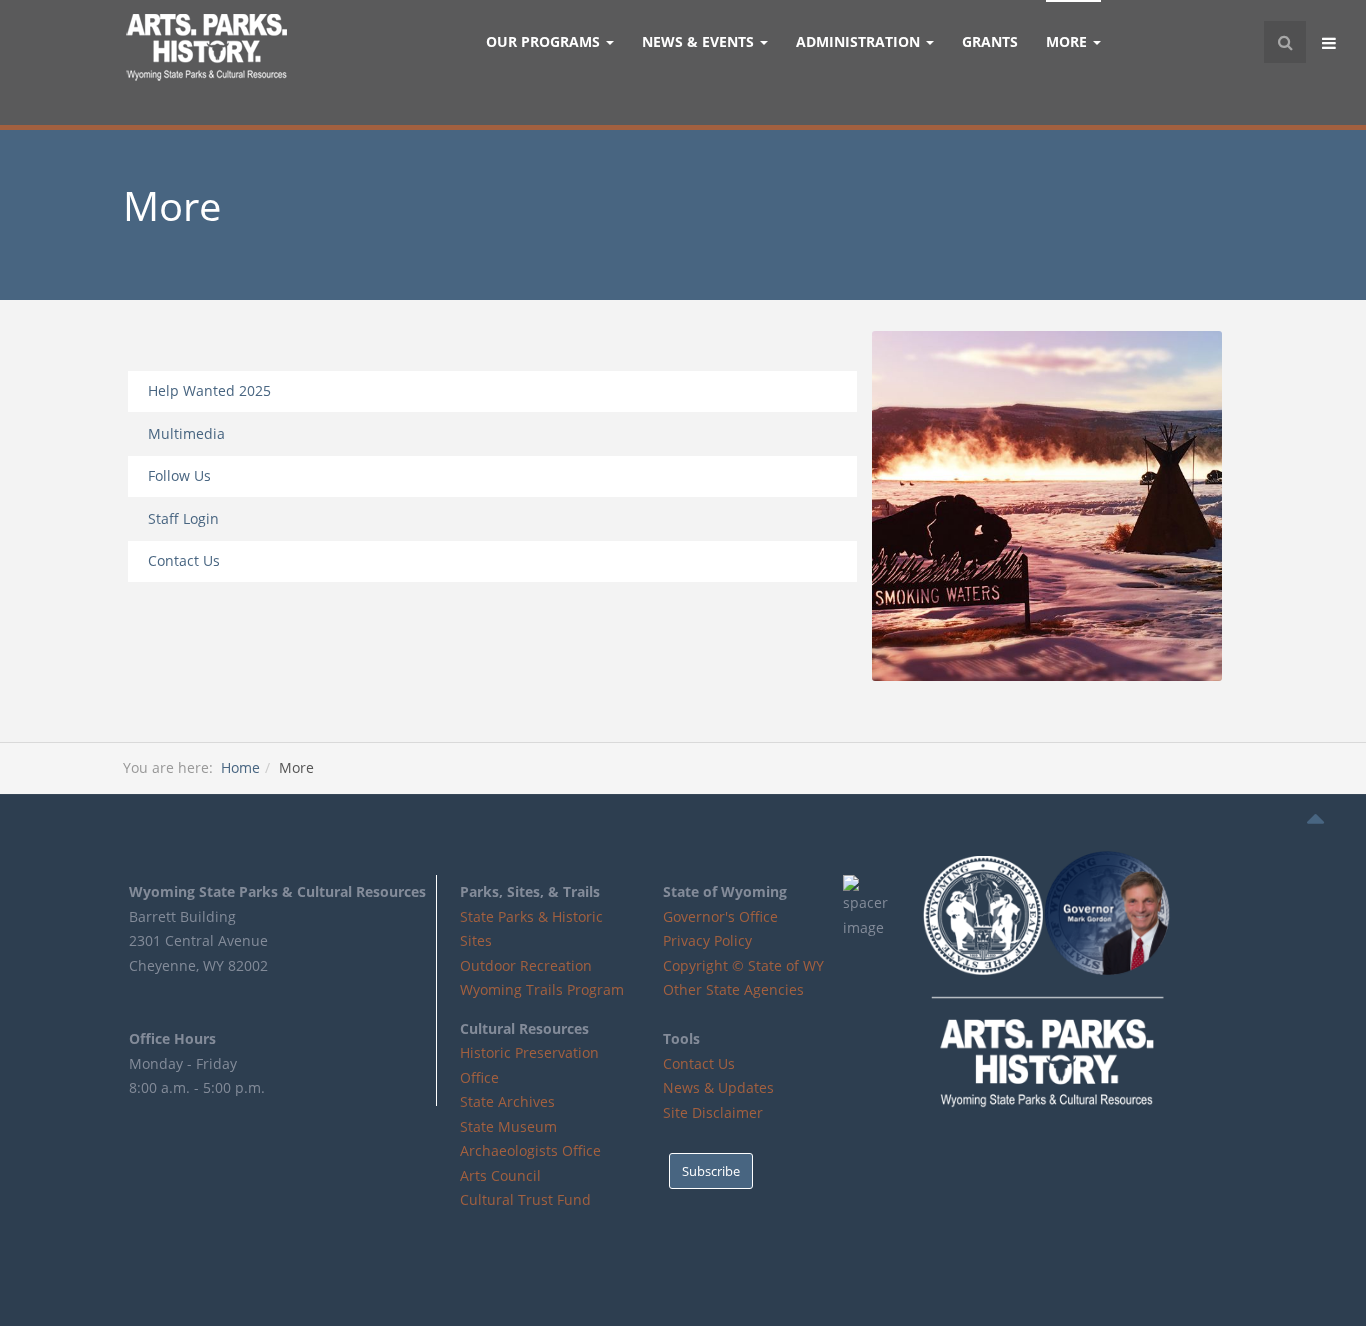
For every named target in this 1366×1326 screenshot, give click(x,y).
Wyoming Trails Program (542, 989)
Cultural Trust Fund (525, 1199)
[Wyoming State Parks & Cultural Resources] (206, 50)
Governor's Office (720, 916)
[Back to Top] (1315, 819)
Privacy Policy (707, 940)
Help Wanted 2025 (209, 390)
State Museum (508, 1126)
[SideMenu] (1331, 42)
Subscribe (711, 1171)
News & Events (700, 41)
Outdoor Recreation (526, 965)
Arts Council (500, 1175)
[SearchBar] (1285, 42)
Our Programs (545, 41)
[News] (1047, 506)
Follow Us (179, 475)
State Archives (507, 1101)
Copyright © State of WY (743, 965)
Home (240, 767)
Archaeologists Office (530, 1150)
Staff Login (183, 518)
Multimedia (186, 433)
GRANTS (990, 41)
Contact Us (184, 560)
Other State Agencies (733, 989)
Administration (860, 41)
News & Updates (718, 1087)
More (1068, 41)
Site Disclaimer (713, 1112)
